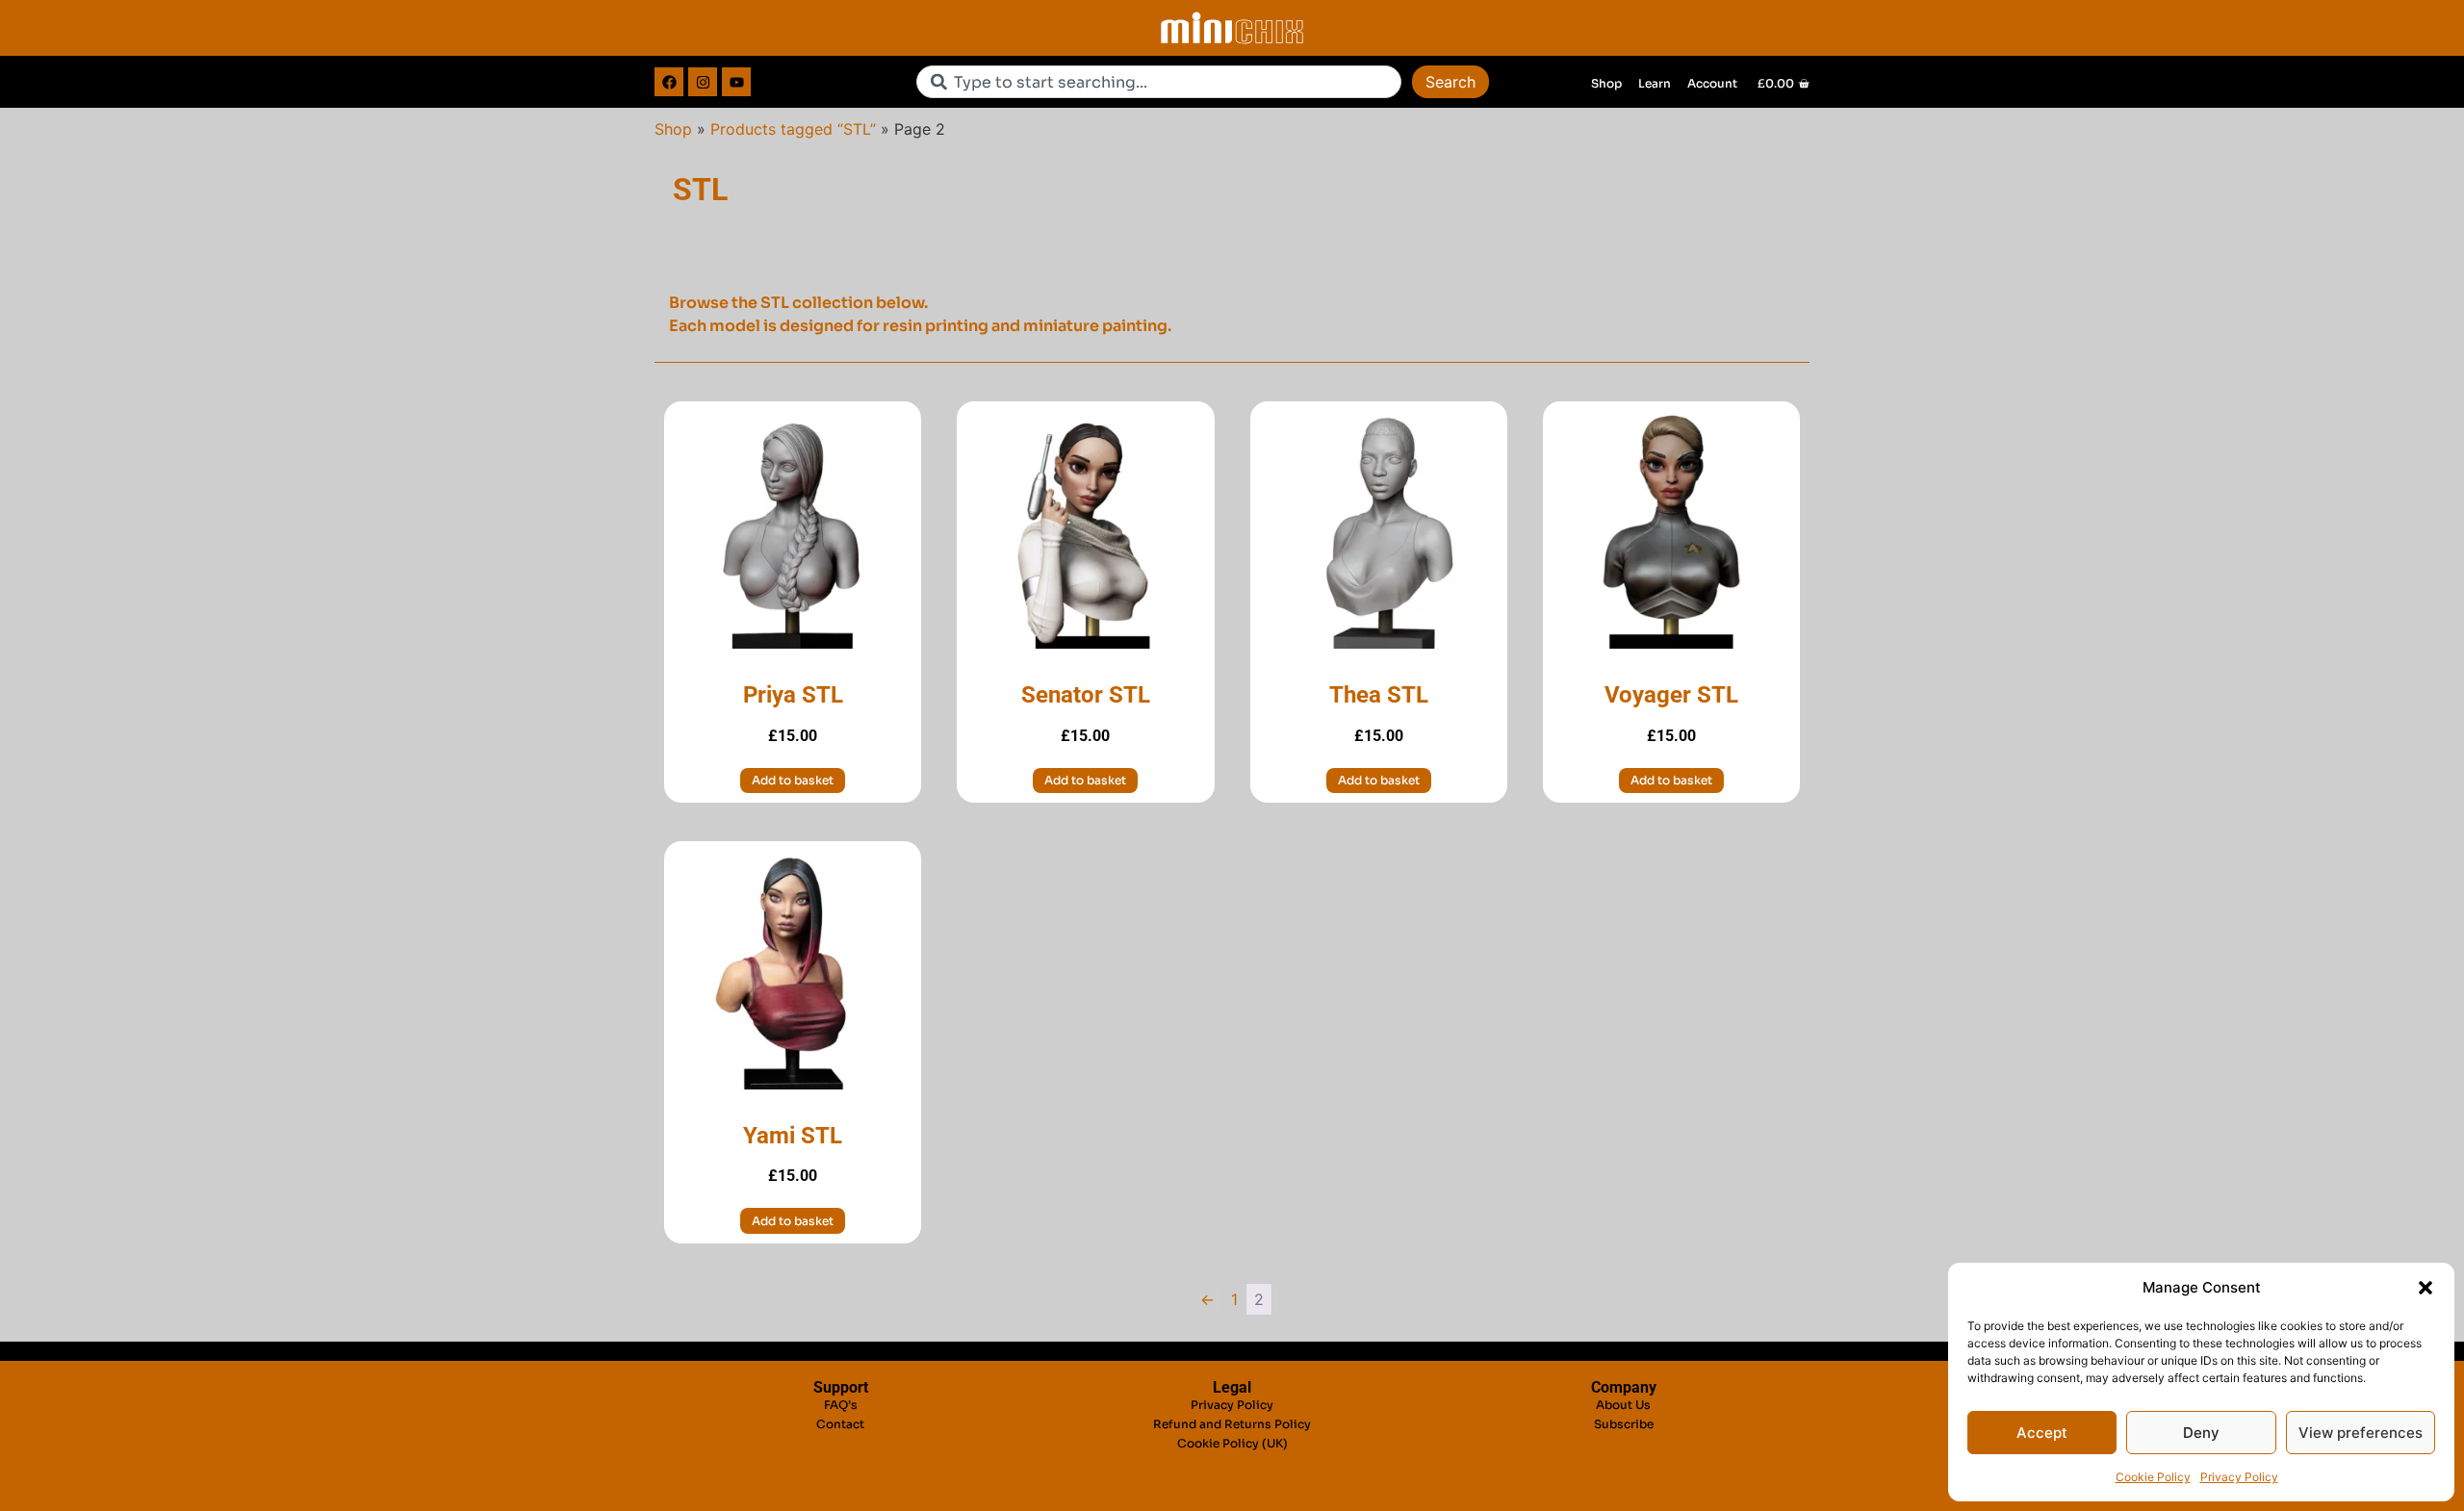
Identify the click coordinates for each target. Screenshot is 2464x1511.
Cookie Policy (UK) (1232, 1443)
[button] (2425, 1288)
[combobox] (1159, 82)
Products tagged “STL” (793, 129)
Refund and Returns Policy (1232, 1424)
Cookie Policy (2153, 1477)
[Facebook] (669, 82)
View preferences (2361, 1433)
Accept (2042, 1433)
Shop (673, 129)
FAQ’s (841, 1405)
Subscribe (1624, 1424)
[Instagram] (703, 82)
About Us (1623, 1405)
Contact (840, 1424)
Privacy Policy (2239, 1477)
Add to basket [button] (793, 780)
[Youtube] (736, 82)
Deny (2201, 1433)
